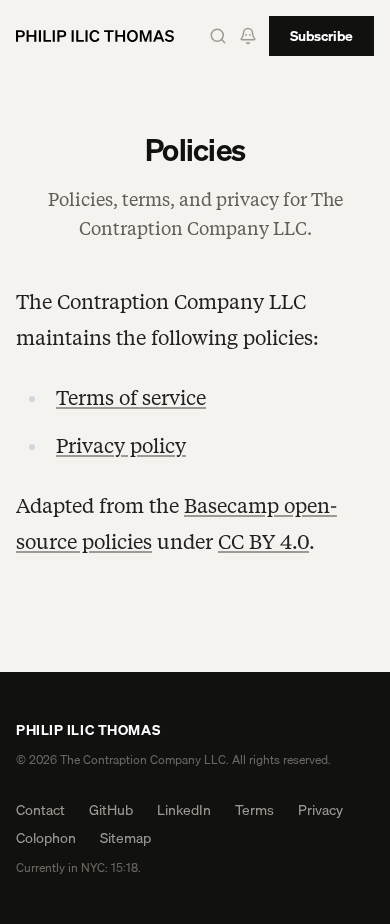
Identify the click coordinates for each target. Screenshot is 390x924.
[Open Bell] (248, 36)
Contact (40, 810)
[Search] (218, 36)
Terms (254, 810)
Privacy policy (121, 446)
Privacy (320, 810)
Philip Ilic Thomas (88, 730)
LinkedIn (184, 810)
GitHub (111, 810)
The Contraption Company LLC (143, 759)
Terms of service (131, 398)
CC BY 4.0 (263, 542)
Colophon (46, 838)
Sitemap (125, 838)
